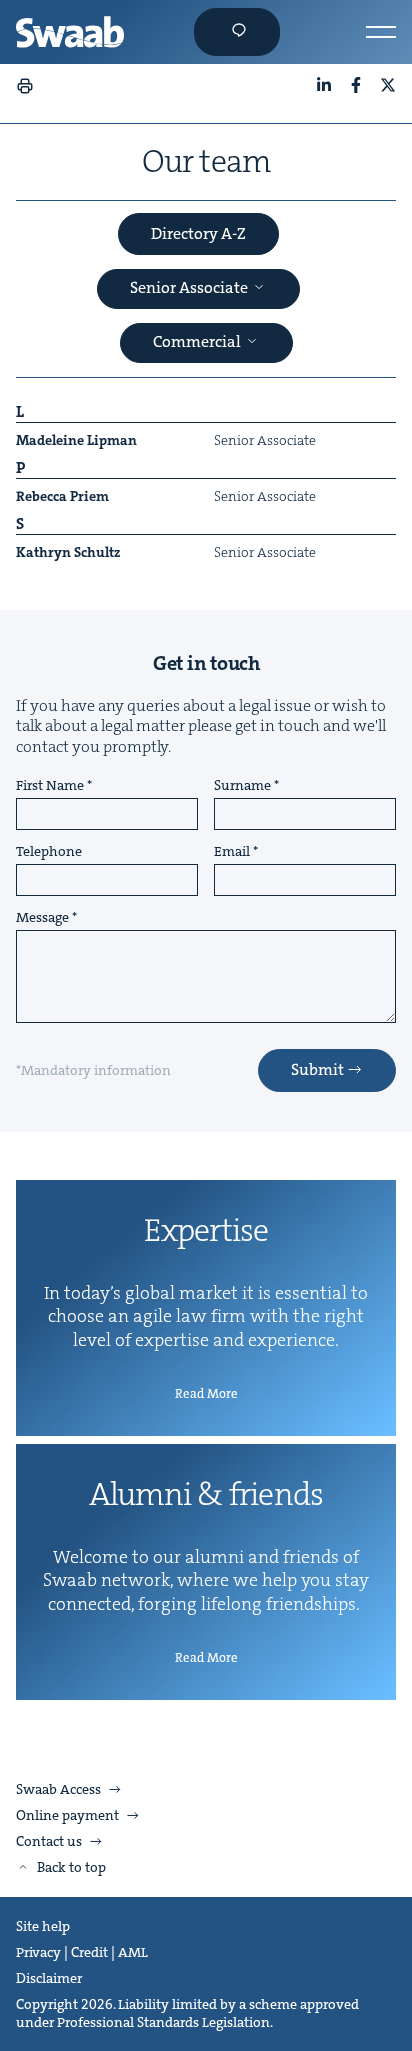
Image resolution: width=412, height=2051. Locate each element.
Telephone (49, 852)
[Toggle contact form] (237, 32)
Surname (242, 786)
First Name (50, 786)
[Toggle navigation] (381, 32)
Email (232, 852)
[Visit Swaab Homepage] (70, 32)
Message (42, 918)
